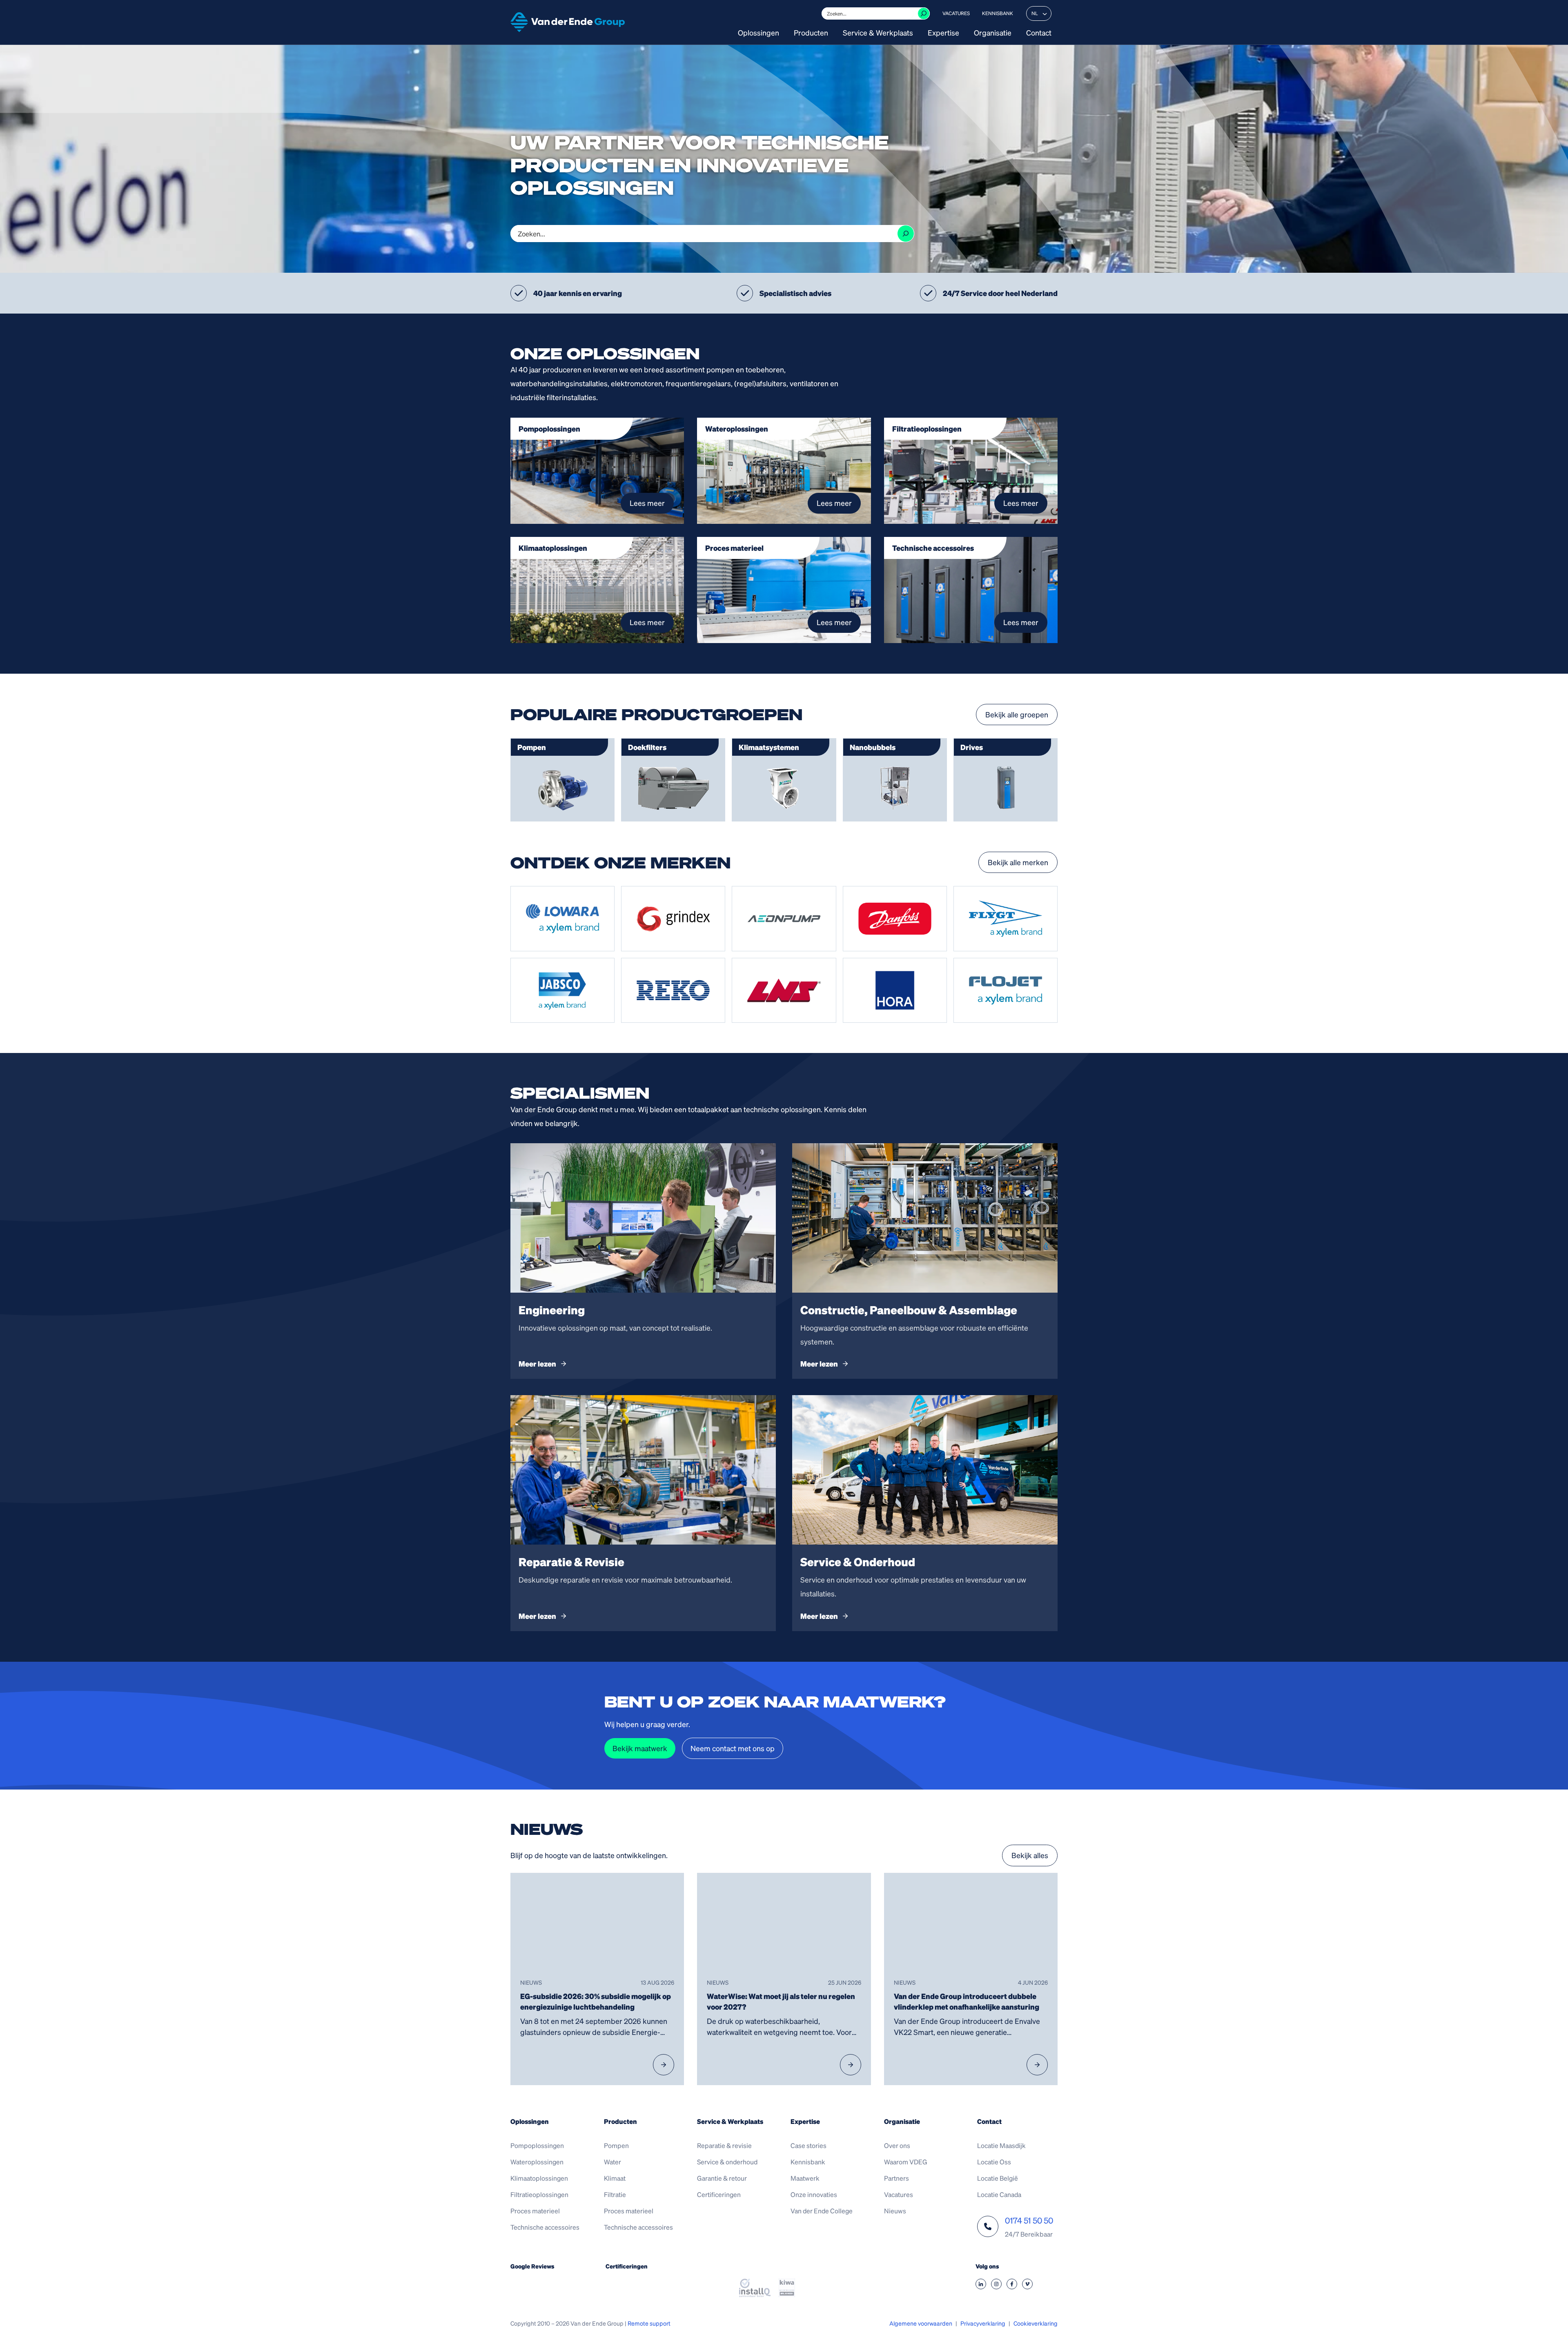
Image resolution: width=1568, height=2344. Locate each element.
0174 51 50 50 (1029, 2220)
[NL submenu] (1045, 13)
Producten (811, 33)
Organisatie (993, 33)
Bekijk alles (1030, 1855)
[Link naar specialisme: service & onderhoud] (925, 1513)
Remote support (649, 2323)
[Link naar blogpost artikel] (597, 1979)
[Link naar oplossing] (597, 471)
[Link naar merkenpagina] (562, 919)
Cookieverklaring (1036, 2323)
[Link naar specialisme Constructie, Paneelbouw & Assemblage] (925, 1261)
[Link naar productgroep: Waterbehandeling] (673, 780)
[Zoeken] (924, 13)
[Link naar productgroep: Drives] (1006, 780)
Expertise (943, 33)
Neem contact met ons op (733, 1748)
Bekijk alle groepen (1017, 714)
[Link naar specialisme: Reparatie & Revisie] (643, 1513)
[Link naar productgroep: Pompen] (562, 780)
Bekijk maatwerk (640, 1748)
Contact (1039, 33)
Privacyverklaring (983, 2323)
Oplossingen (758, 33)
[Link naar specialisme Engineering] (643, 1261)
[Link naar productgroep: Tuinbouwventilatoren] (784, 780)
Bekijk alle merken (1018, 862)
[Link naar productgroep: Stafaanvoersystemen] (895, 780)
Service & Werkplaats (878, 33)
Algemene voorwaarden (921, 2323)
